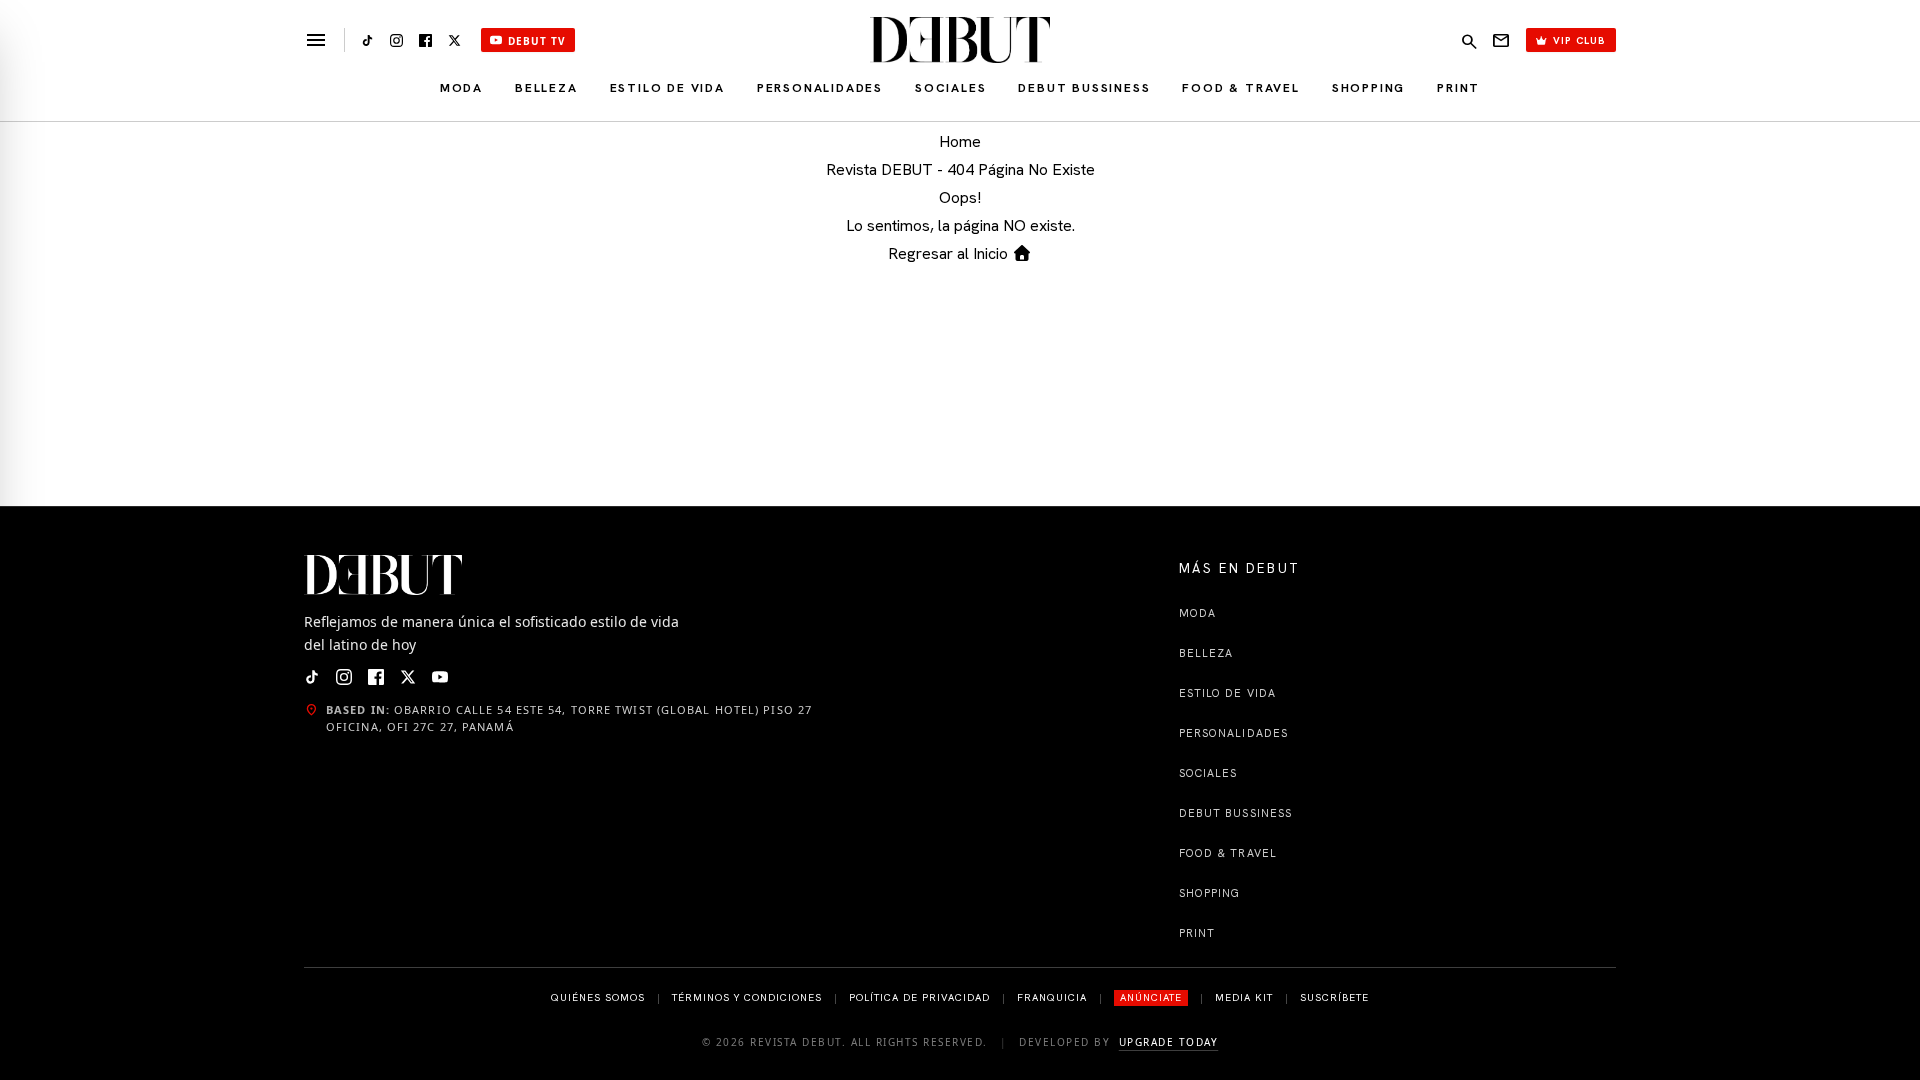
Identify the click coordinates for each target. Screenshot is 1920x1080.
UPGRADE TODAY (1169, 1042)
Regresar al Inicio (950, 253)
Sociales (950, 88)
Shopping (1368, 88)
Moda (461, 88)
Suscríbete (1334, 997)
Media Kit (1244, 997)
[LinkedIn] (367, 40)
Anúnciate (1151, 997)
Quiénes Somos (598, 997)
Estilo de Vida (667, 88)
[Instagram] (396, 40)
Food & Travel (1240, 88)
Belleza (546, 88)
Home (960, 141)
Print (1458, 88)
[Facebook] (425, 40)
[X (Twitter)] (454, 40)
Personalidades (820, 88)
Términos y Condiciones (747, 997)
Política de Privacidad (919, 997)
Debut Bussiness (1084, 88)
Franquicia (1052, 997)
